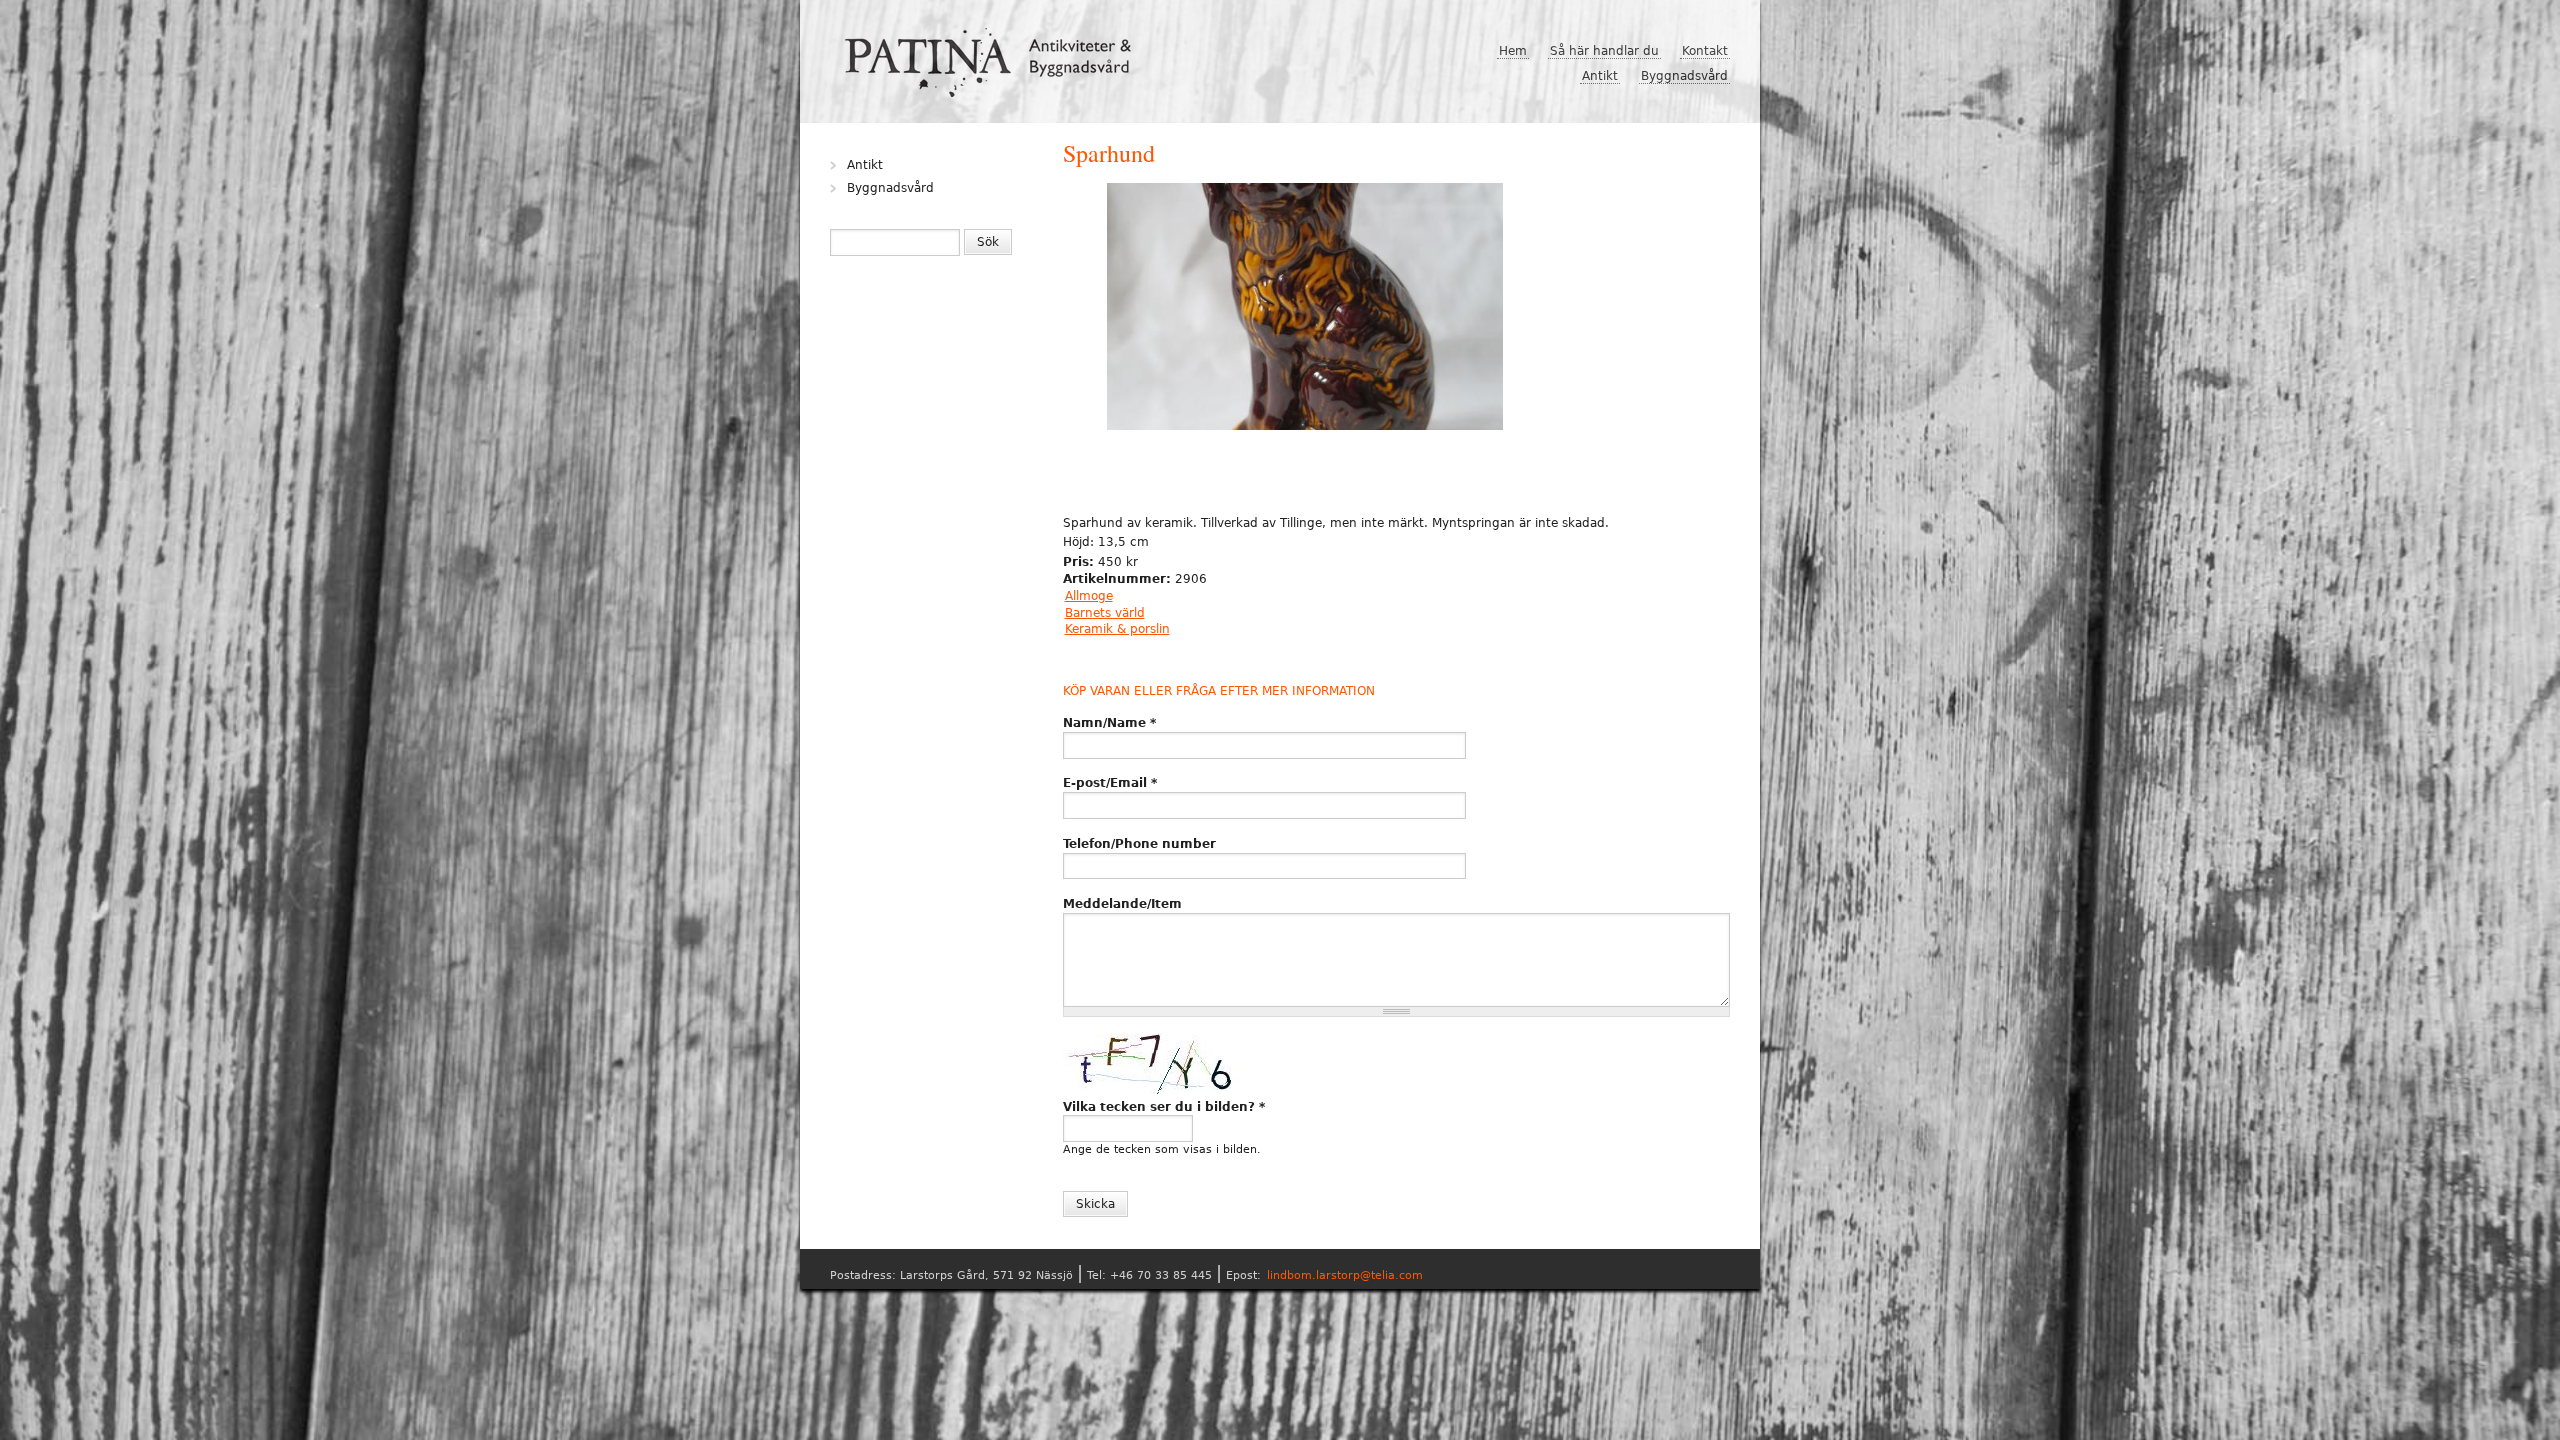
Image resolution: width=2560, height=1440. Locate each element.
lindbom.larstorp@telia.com (1345, 1275)
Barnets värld (1105, 613)
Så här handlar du (1604, 51)
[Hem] (996, 55)
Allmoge (1089, 596)
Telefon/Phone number (1139, 844)
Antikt (1600, 76)
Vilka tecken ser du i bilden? (1164, 1107)
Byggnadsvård (1684, 76)
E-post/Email (1110, 783)
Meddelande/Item (1122, 904)
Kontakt (1705, 51)
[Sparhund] (1305, 309)
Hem (1513, 51)
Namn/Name (1109, 723)
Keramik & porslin (1117, 629)
